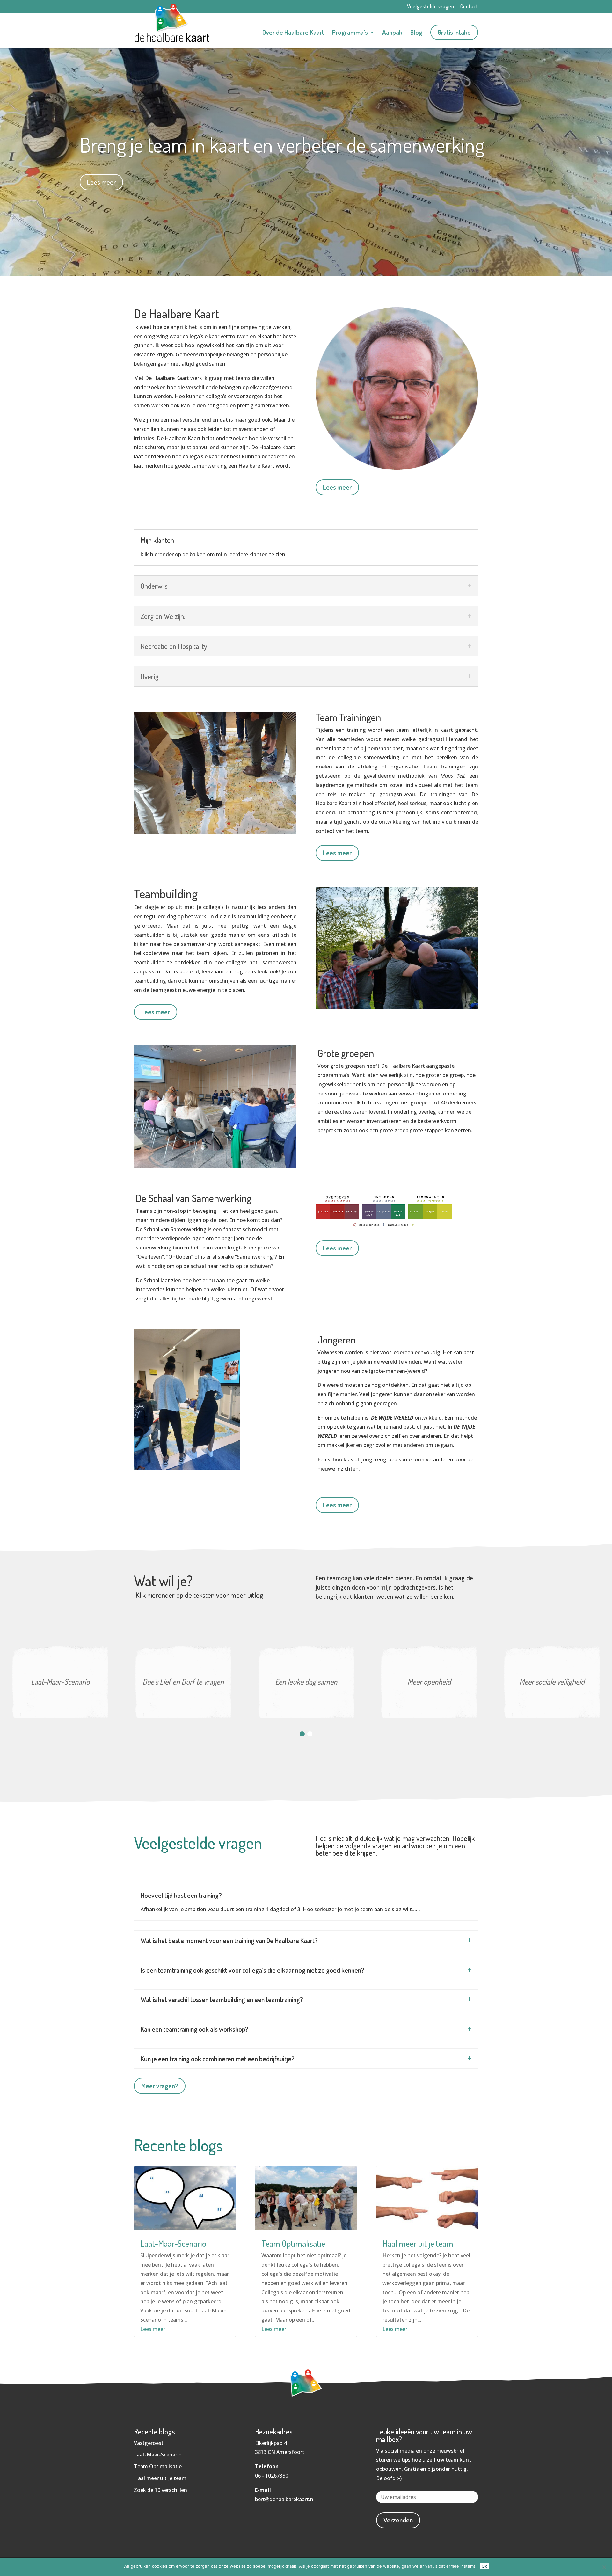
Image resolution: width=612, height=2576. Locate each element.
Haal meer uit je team (418, 2243)
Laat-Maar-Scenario (173, 2243)
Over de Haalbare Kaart (293, 33)
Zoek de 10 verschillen (160, 2490)
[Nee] (604, 2567)
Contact (469, 7)
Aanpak (392, 33)
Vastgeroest (149, 2443)
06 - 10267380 (272, 2476)
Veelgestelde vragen (431, 7)
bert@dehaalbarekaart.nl (285, 2499)
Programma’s (350, 33)
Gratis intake (454, 32)
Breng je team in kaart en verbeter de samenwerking (282, 145)
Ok (484, 2566)
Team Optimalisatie (293, 2243)
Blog (416, 33)
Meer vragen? (160, 2086)
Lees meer (101, 182)
